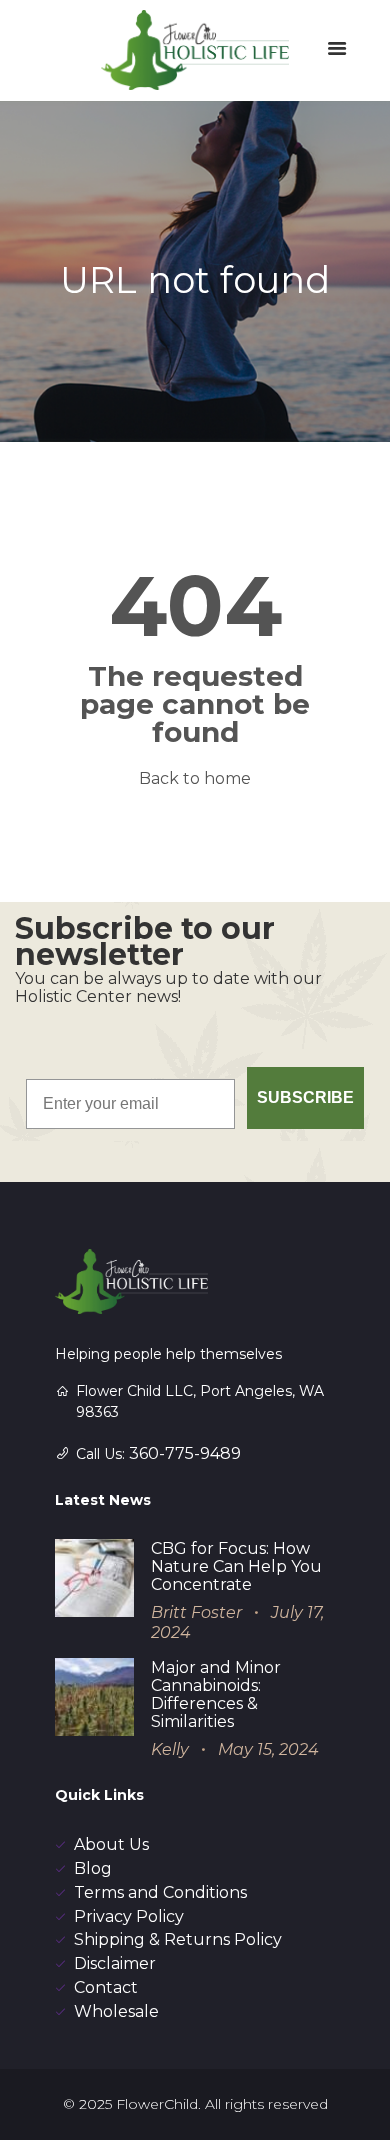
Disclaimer (115, 1963)
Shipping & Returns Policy (178, 1939)
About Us (111, 1844)
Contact (106, 1987)
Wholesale (116, 2011)
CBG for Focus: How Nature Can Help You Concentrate (236, 1566)
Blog (93, 1868)
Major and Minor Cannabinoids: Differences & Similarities (216, 1694)
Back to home (195, 778)
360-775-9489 (185, 1453)
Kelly (170, 1749)
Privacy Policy (129, 1916)
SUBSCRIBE (305, 1097)
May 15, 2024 (268, 1749)
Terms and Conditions (160, 1892)
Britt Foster (196, 1612)
